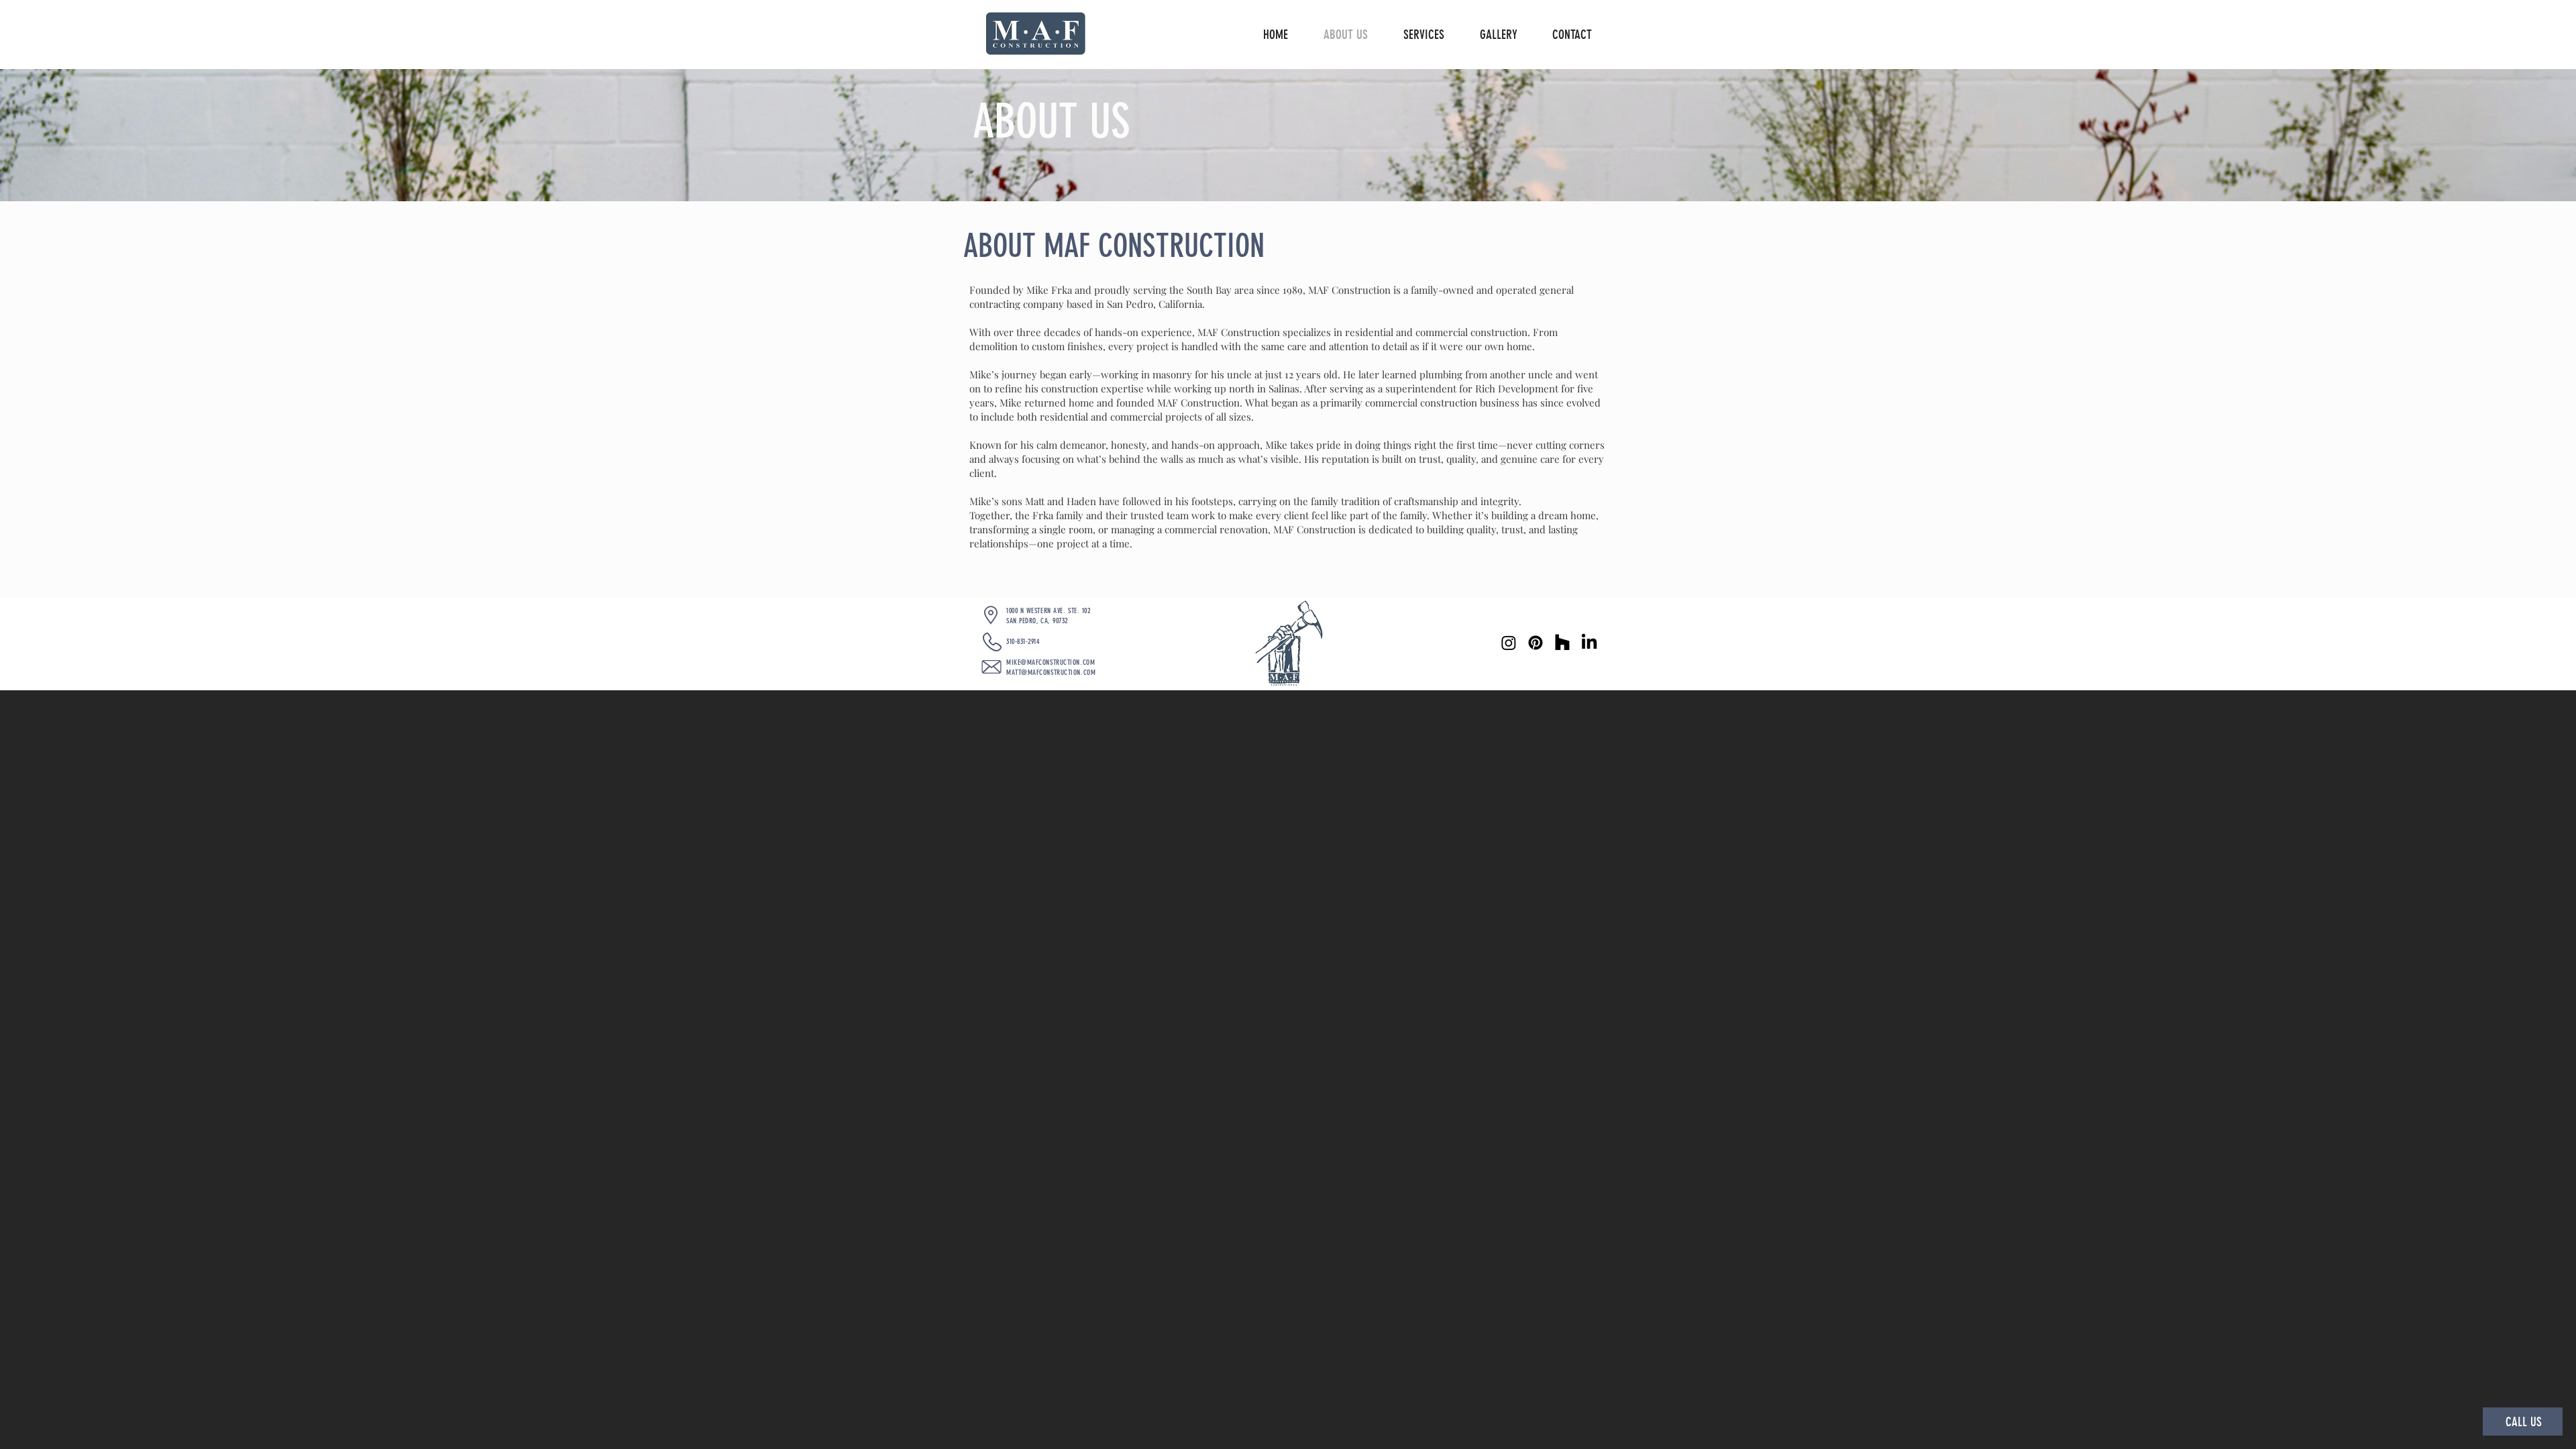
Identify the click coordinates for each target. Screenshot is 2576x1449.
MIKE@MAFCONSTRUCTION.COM (1051, 662)
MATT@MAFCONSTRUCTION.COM (1051, 673)
